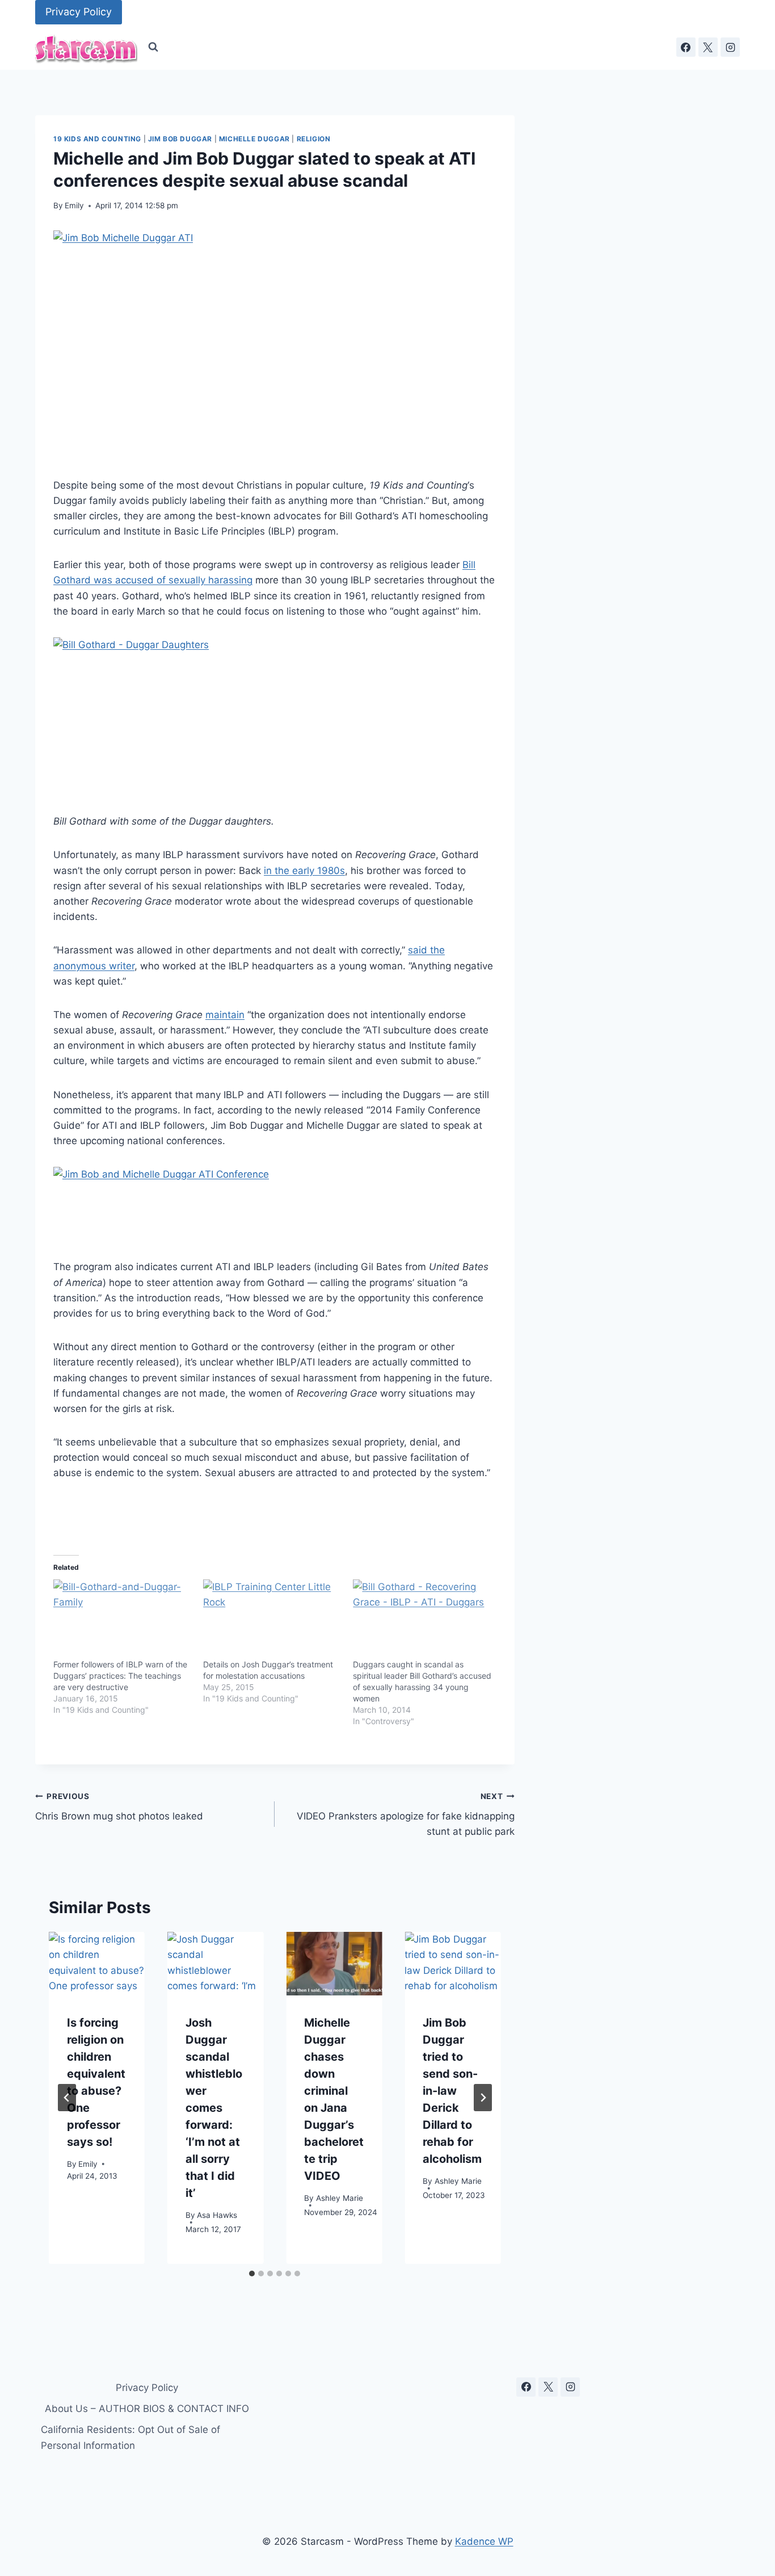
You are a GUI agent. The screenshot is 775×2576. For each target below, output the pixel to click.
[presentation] (97, 1964)
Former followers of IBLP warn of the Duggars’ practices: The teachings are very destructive (120, 1676)
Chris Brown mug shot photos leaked (119, 1807)
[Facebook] (686, 47)
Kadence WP (484, 2541)
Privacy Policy (79, 12)
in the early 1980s (304, 871)
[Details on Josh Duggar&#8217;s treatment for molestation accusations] (272, 1619)
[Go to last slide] (67, 2098)
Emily (74, 205)
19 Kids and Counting (97, 139)
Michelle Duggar (254, 139)
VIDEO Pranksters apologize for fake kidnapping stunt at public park (405, 1814)
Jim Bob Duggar (180, 139)
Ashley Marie (340, 2197)
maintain (225, 1015)
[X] (708, 47)
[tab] (252, 2274)
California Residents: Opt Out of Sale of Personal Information (130, 2437)
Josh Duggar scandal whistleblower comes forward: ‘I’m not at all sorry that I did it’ (214, 2107)
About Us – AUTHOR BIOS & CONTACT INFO (147, 2409)
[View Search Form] (153, 47)
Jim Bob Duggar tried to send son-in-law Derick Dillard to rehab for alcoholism (452, 2090)
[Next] (483, 2098)
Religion (314, 139)
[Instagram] (730, 47)
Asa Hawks (217, 2214)
